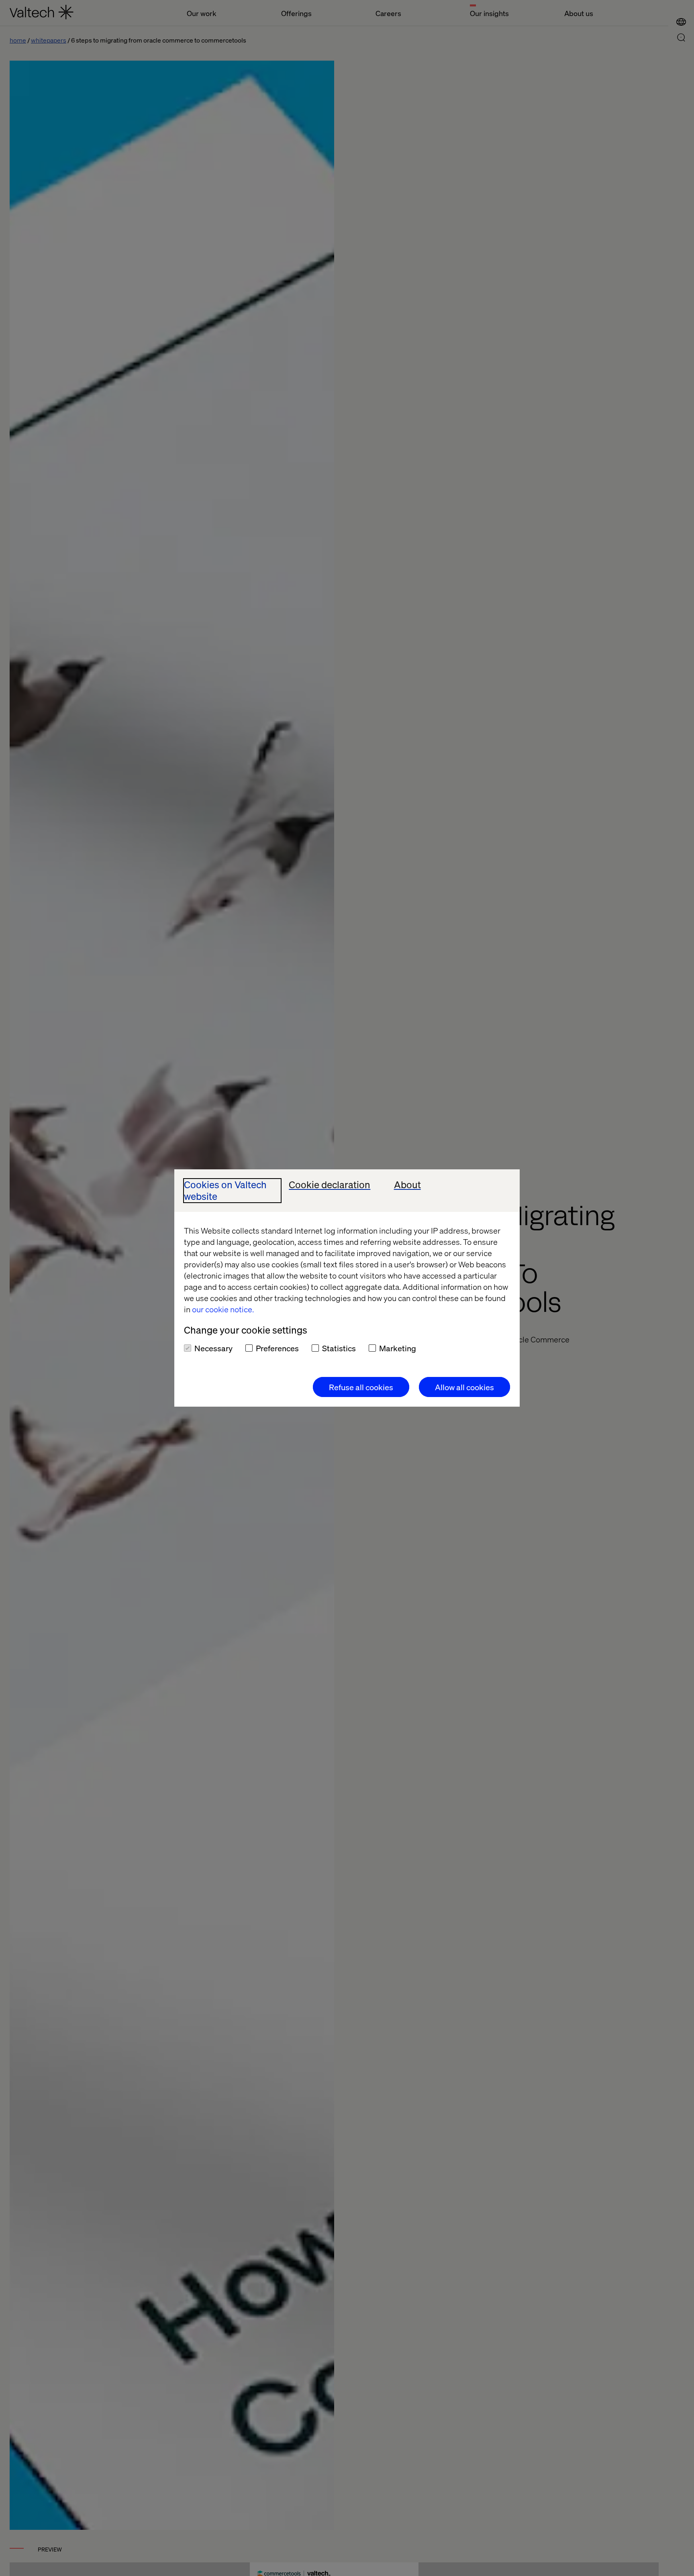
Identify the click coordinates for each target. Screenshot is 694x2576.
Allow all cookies (464, 1387)
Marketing (398, 1348)
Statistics (339, 1348)
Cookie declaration (330, 1185)
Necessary (213, 1348)
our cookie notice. (223, 1309)
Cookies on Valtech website (225, 1191)
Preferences (277, 1348)
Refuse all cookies (361, 1387)
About (407, 1185)
